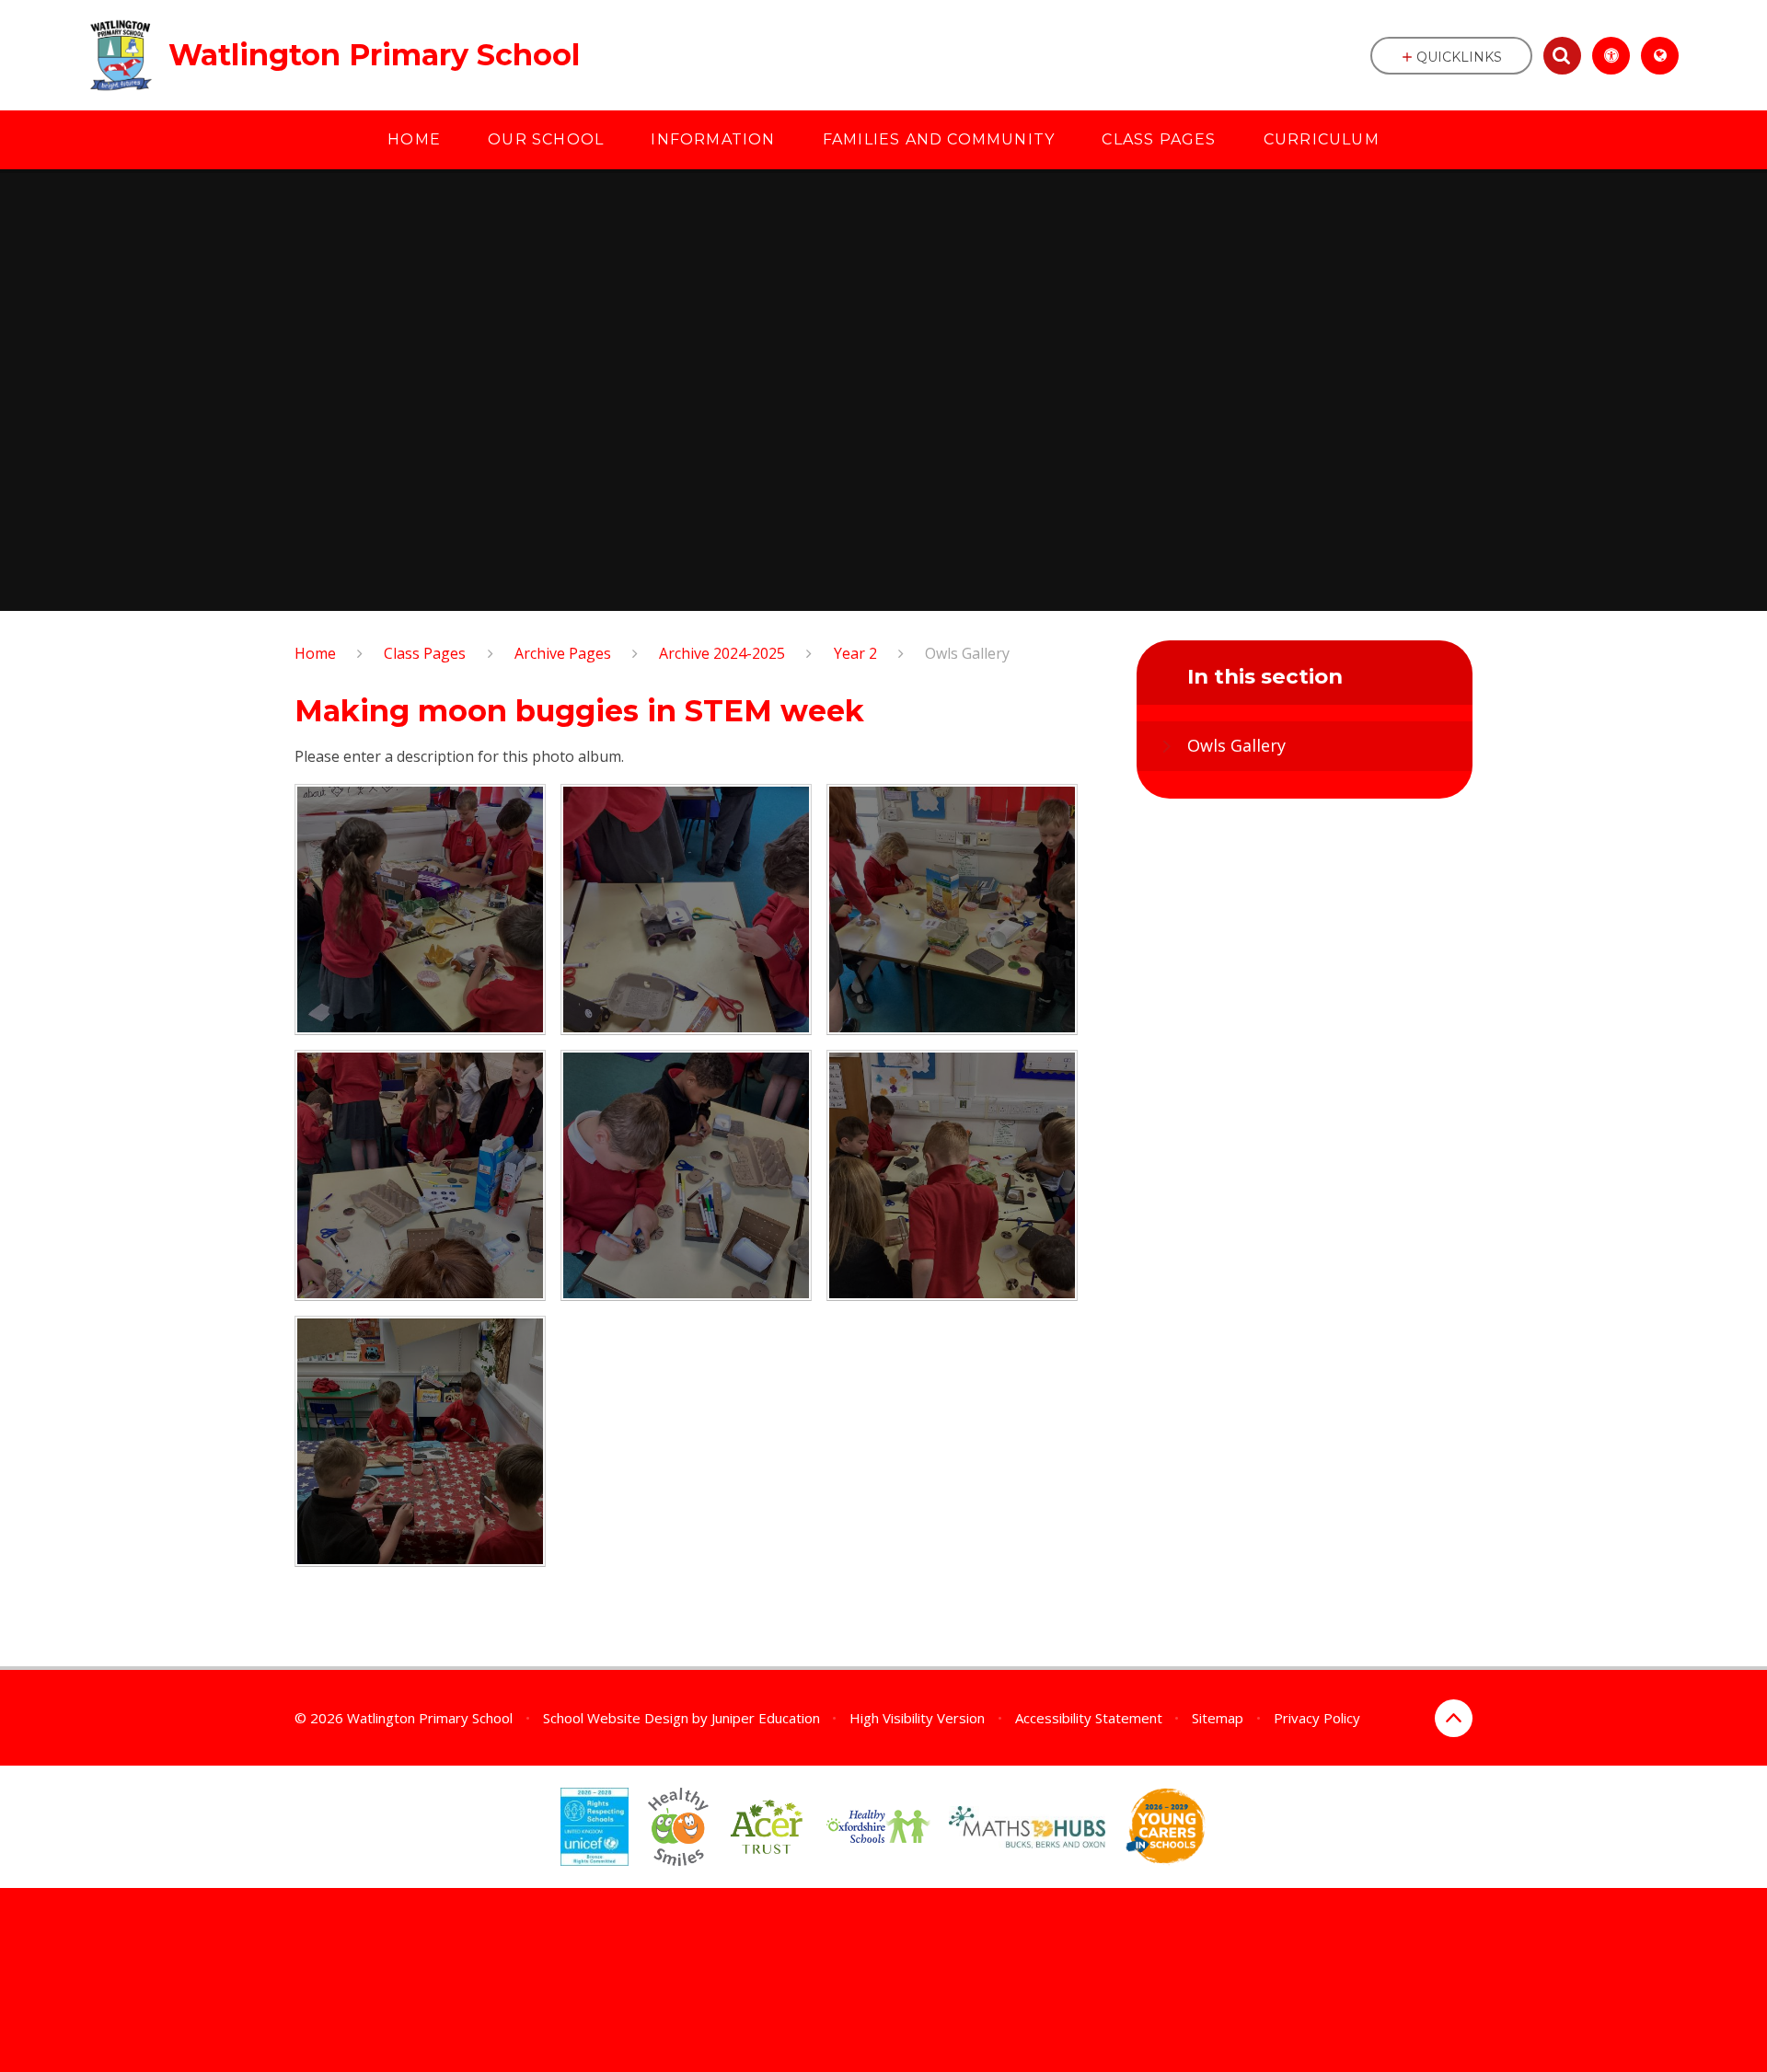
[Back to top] (1454, 1718)
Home (315, 653)
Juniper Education (766, 1718)
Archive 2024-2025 (722, 653)
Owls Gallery (967, 653)
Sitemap (1218, 1718)
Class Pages (425, 653)
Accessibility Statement (1089, 1718)
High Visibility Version (917, 1718)
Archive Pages (563, 653)
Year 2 (855, 653)
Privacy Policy (1317, 1718)
